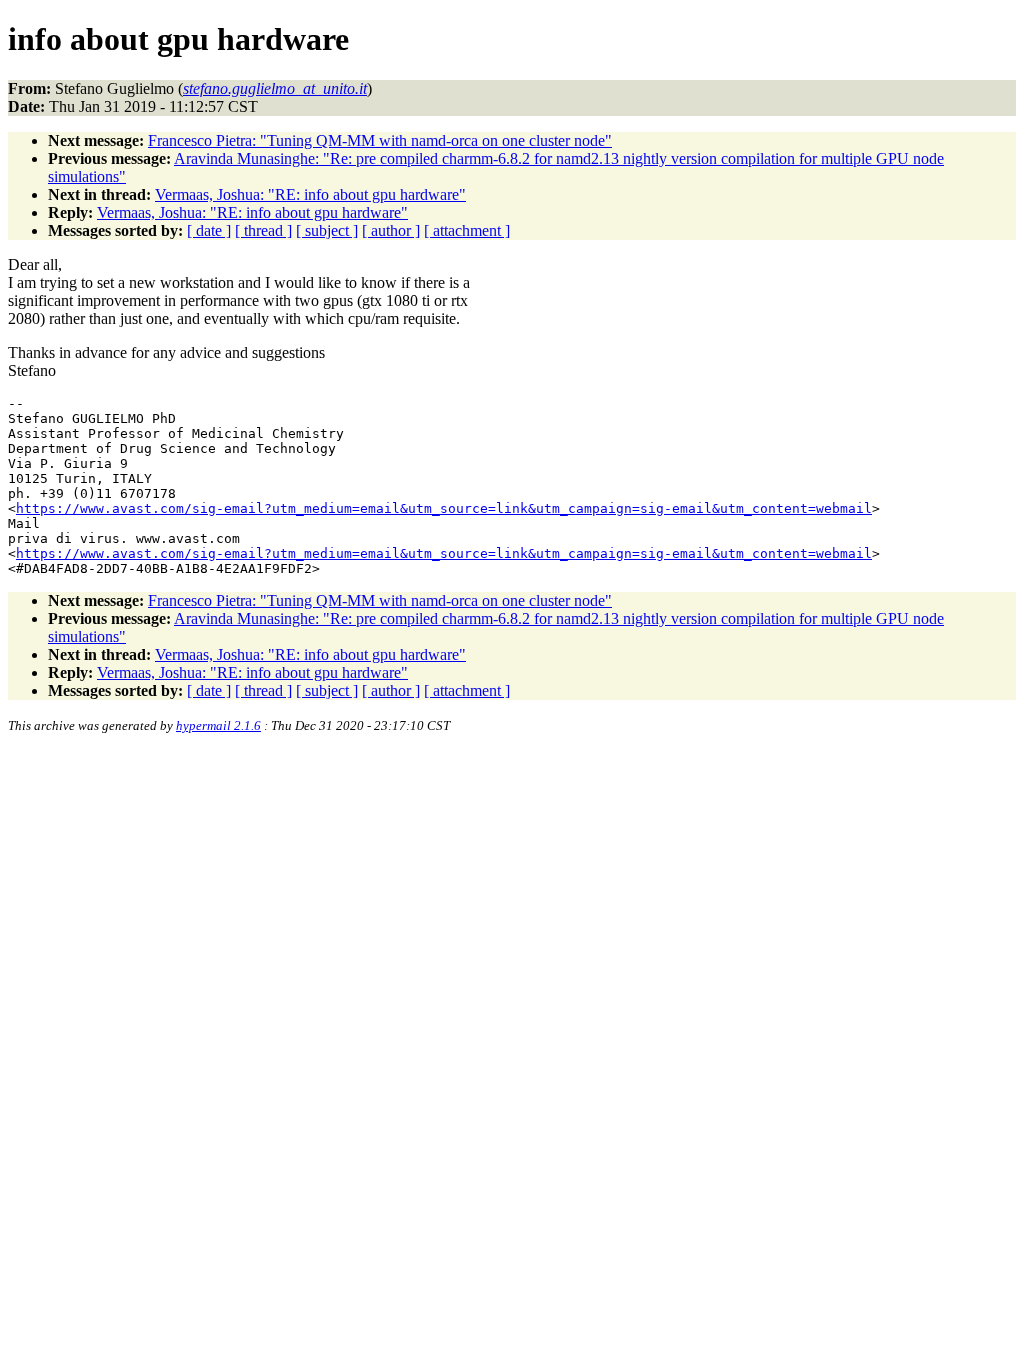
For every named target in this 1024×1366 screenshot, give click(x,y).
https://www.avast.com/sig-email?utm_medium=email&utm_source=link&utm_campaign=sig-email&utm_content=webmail (444, 508)
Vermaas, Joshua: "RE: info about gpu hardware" (310, 194)
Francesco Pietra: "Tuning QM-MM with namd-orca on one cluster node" (380, 140)
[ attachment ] (467, 230)
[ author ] (391, 230)
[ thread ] (263, 230)
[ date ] (209, 230)
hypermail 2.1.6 (218, 725)
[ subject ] (327, 230)
